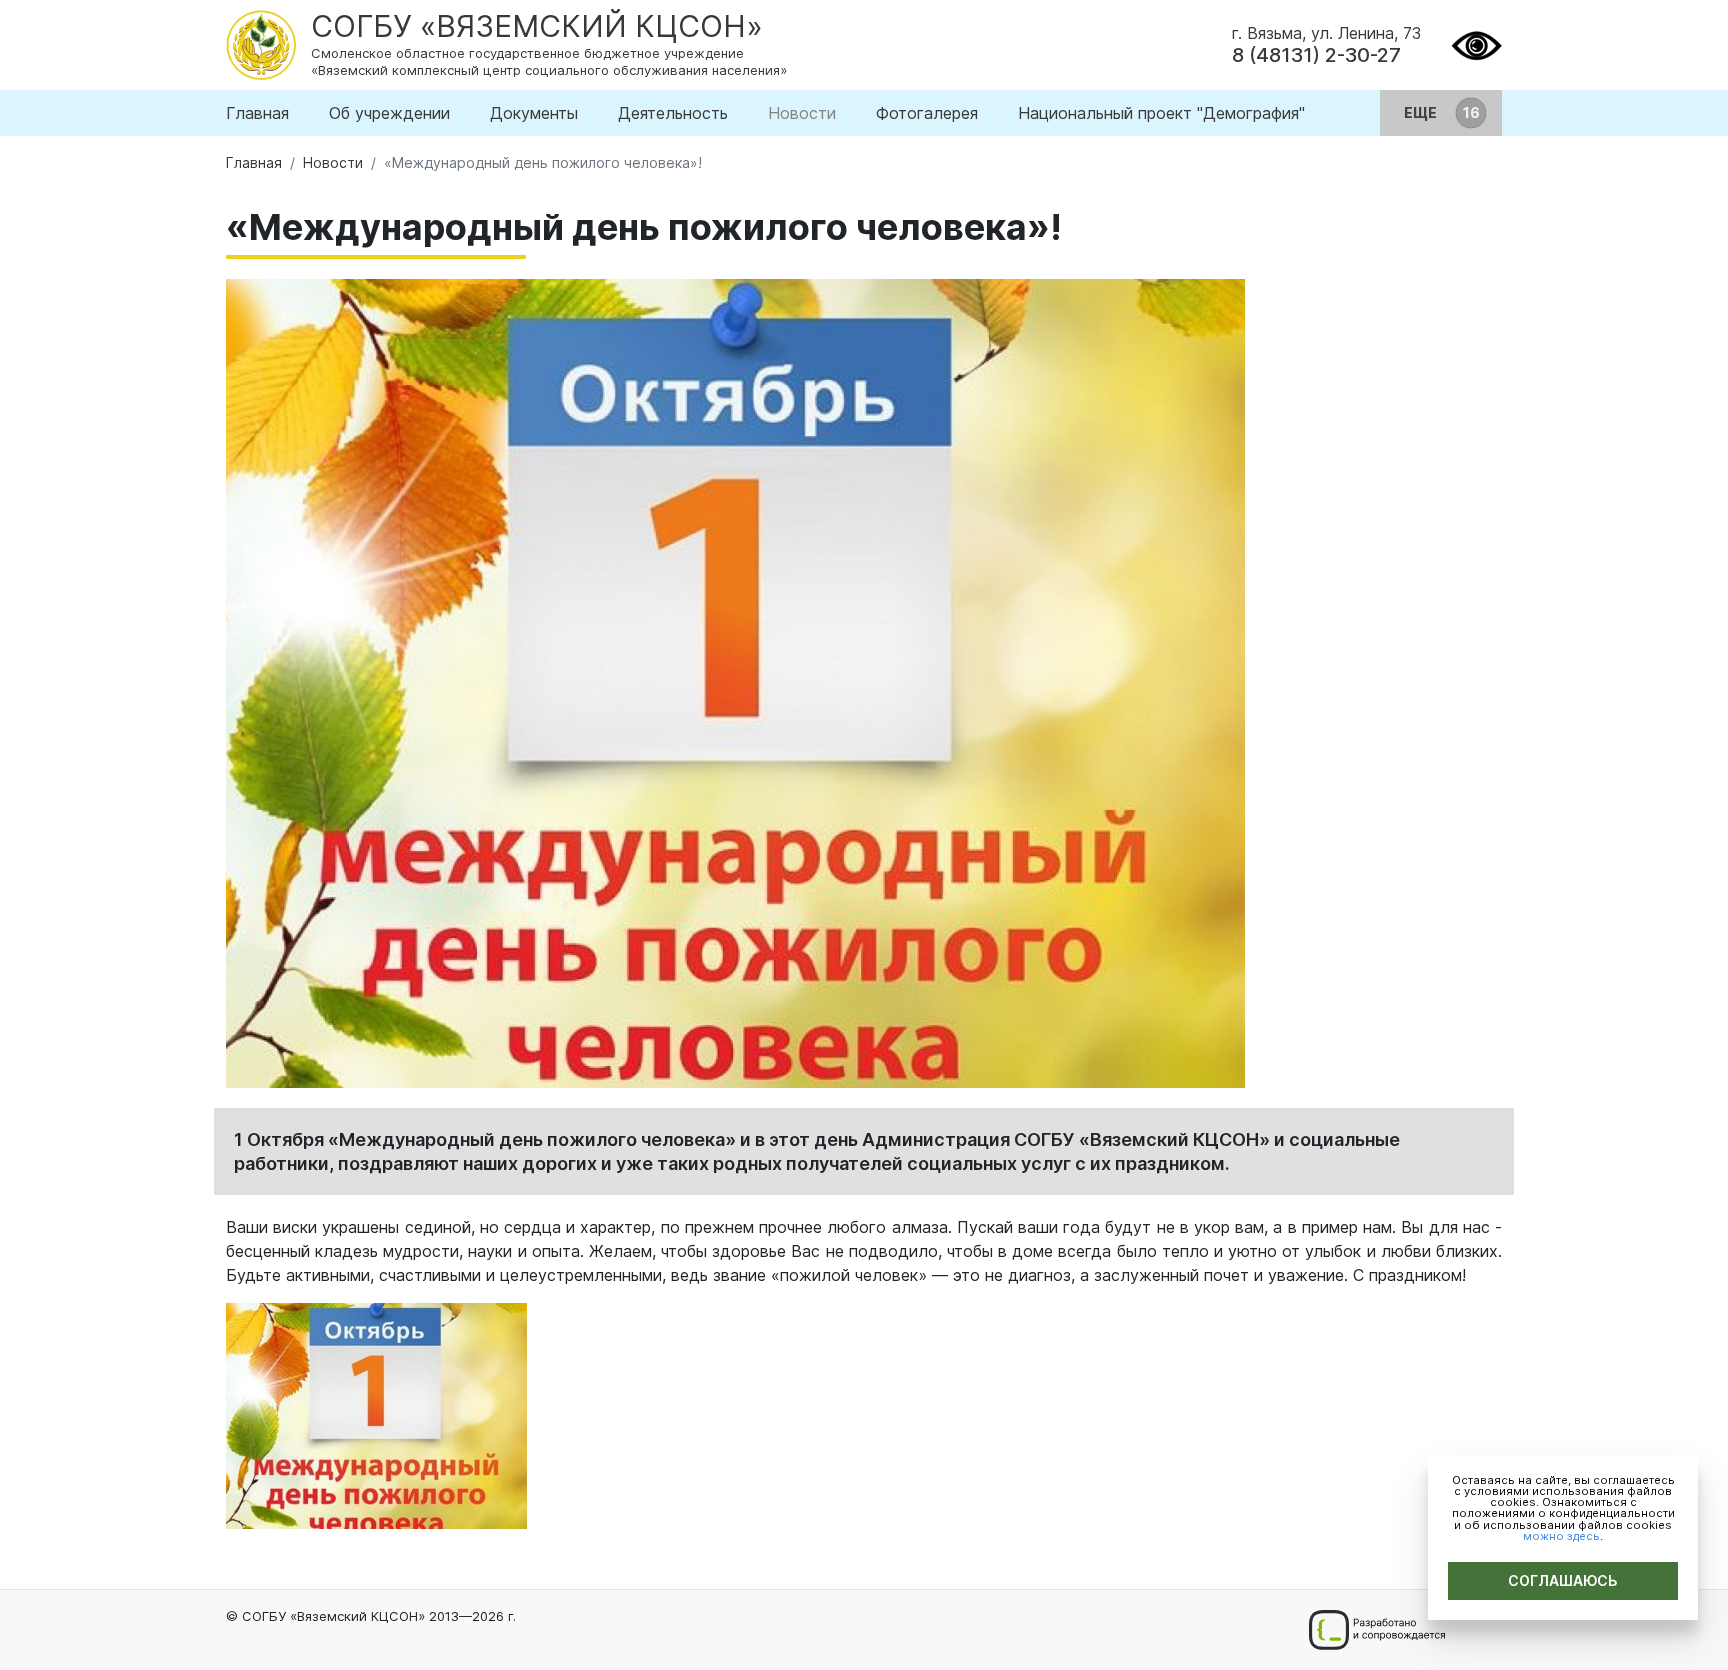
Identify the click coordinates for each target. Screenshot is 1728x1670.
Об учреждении (389, 113)
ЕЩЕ (1422, 112)
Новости (802, 113)
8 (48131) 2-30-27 (1316, 55)
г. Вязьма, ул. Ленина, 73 (1326, 33)
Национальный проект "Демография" (1161, 113)
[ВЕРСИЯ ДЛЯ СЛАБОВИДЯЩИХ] (1476, 43)
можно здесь (1561, 1536)
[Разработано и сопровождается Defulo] (1376, 1630)
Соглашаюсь (1563, 1580)
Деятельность (673, 113)
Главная (257, 113)
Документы (534, 113)
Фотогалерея (927, 113)
